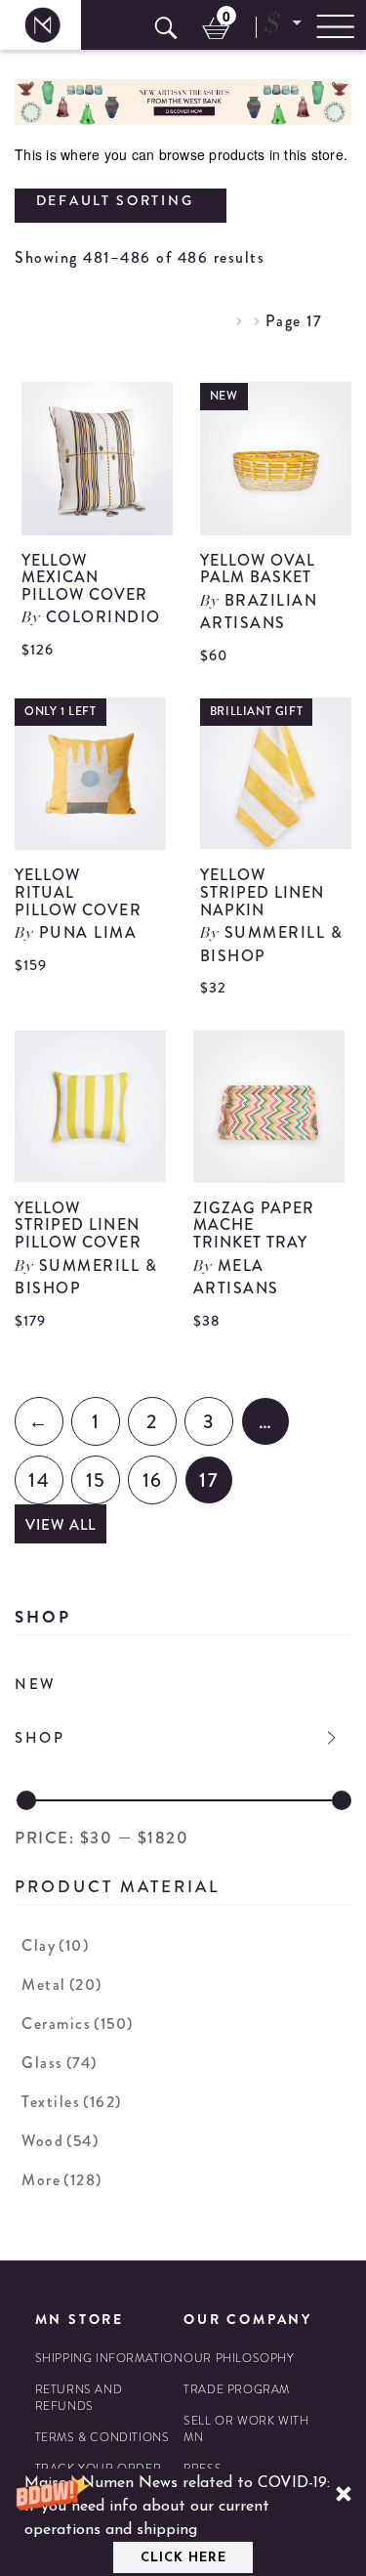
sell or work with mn (246, 2429)
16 (153, 1480)
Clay (55, 1945)
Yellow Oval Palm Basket (258, 569)
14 (39, 1480)
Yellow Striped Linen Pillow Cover (78, 1225)
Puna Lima (88, 932)
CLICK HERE (183, 2558)
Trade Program (237, 2390)
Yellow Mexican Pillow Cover (85, 577)
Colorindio (103, 617)
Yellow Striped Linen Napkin (263, 892)
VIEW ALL (61, 1525)
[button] (183, 2522)
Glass (60, 2063)
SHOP (40, 1738)
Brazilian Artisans (259, 612)
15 (96, 1480)
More (62, 2180)
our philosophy (239, 2359)
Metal (62, 1985)
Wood (60, 2141)
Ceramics (78, 2024)
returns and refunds (79, 2398)
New (36, 1684)
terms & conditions (102, 2438)
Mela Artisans (236, 1277)
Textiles (72, 2102)
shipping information (109, 2359)
